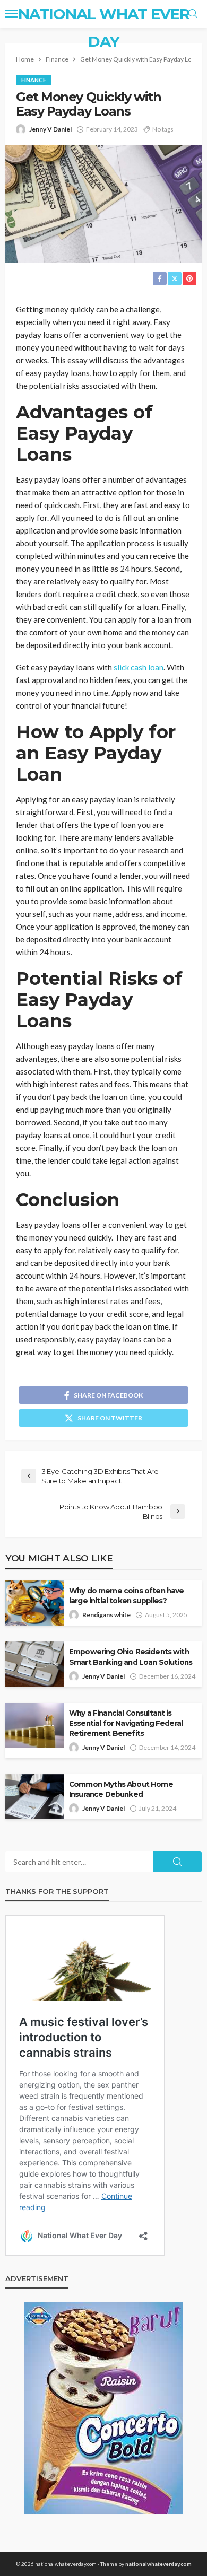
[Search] (193, 14)
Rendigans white (106, 1615)
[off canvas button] (12, 14)
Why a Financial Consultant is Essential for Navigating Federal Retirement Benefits (126, 1723)
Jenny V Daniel (50, 129)
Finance (34, 80)
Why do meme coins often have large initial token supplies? (126, 1596)
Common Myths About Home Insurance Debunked (121, 1789)
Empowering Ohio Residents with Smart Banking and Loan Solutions (131, 1657)
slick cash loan (139, 667)
